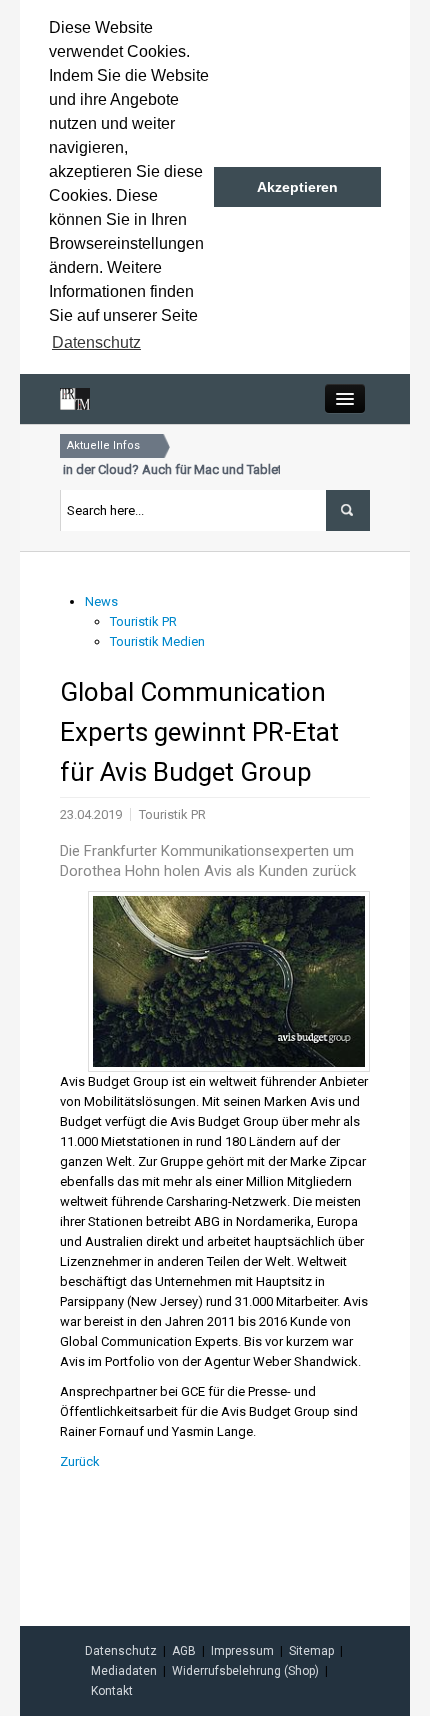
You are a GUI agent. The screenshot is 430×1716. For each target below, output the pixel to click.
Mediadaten (124, 1671)
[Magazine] (75, 398)
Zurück (80, 1461)
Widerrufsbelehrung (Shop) (245, 1671)
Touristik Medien (157, 641)
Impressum (242, 1651)
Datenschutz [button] (96, 342)
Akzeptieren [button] (297, 187)
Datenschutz (121, 1651)
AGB (184, 1651)
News (101, 601)
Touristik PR (143, 621)
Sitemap (311, 1651)
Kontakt (112, 1691)
